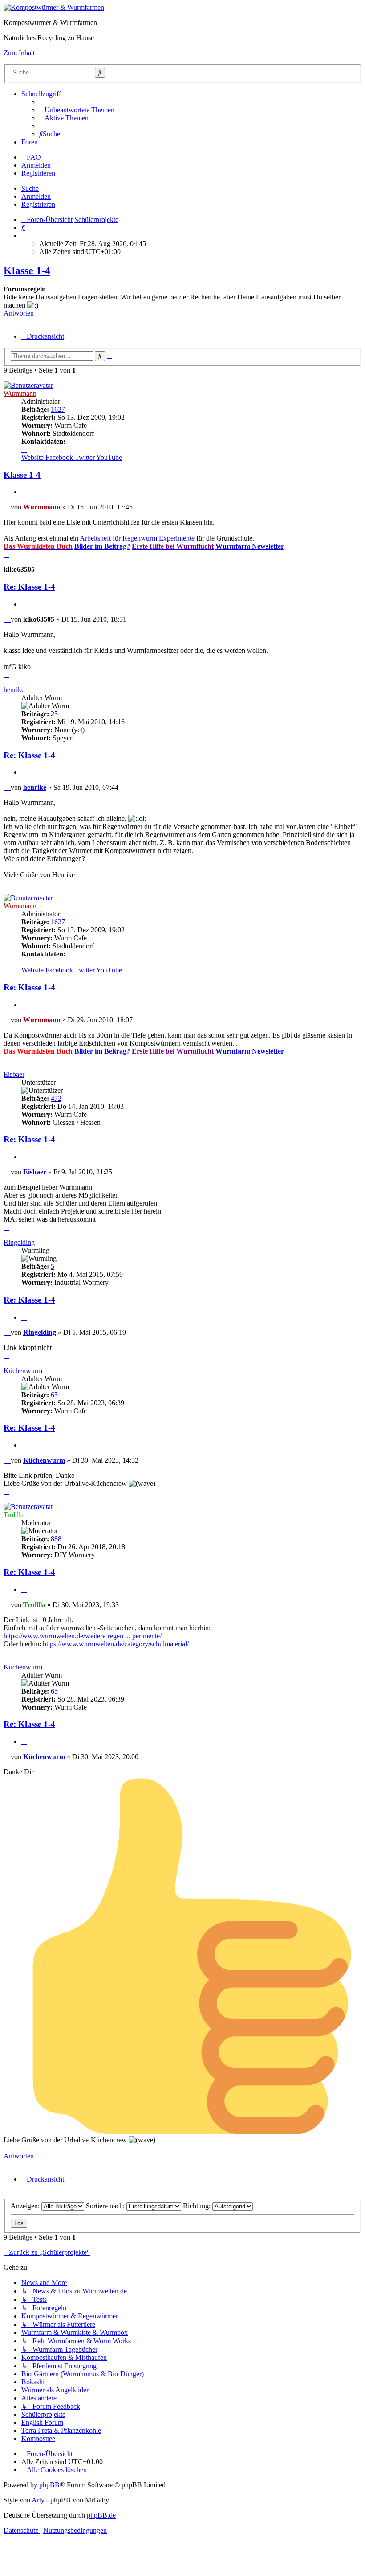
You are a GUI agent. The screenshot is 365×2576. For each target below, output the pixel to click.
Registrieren (38, 204)
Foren (30, 142)
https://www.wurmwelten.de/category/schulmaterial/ (116, 1644)
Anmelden (36, 196)
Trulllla (14, 1515)
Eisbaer (14, 1074)
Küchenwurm (23, 1371)
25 (54, 714)
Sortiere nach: (106, 2206)
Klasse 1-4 (27, 271)
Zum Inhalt (19, 53)
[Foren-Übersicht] (54, 7)
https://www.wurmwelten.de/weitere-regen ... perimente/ (83, 1636)
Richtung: (198, 2206)
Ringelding (19, 1242)
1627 (58, 409)
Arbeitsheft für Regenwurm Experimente (137, 538)
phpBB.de (101, 2515)
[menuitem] (77, 110)
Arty (38, 2500)
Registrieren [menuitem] (38, 173)
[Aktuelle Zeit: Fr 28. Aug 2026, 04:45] (24, 236)
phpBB (49, 2485)
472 (56, 1098)
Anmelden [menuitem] (36, 165)
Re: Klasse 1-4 (29, 587)
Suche (30, 188)
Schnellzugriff (41, 94)
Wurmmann (20, 393)
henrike (14, 690)
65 (54, 1395)
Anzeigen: (26, 2206)
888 (56, 1539)
